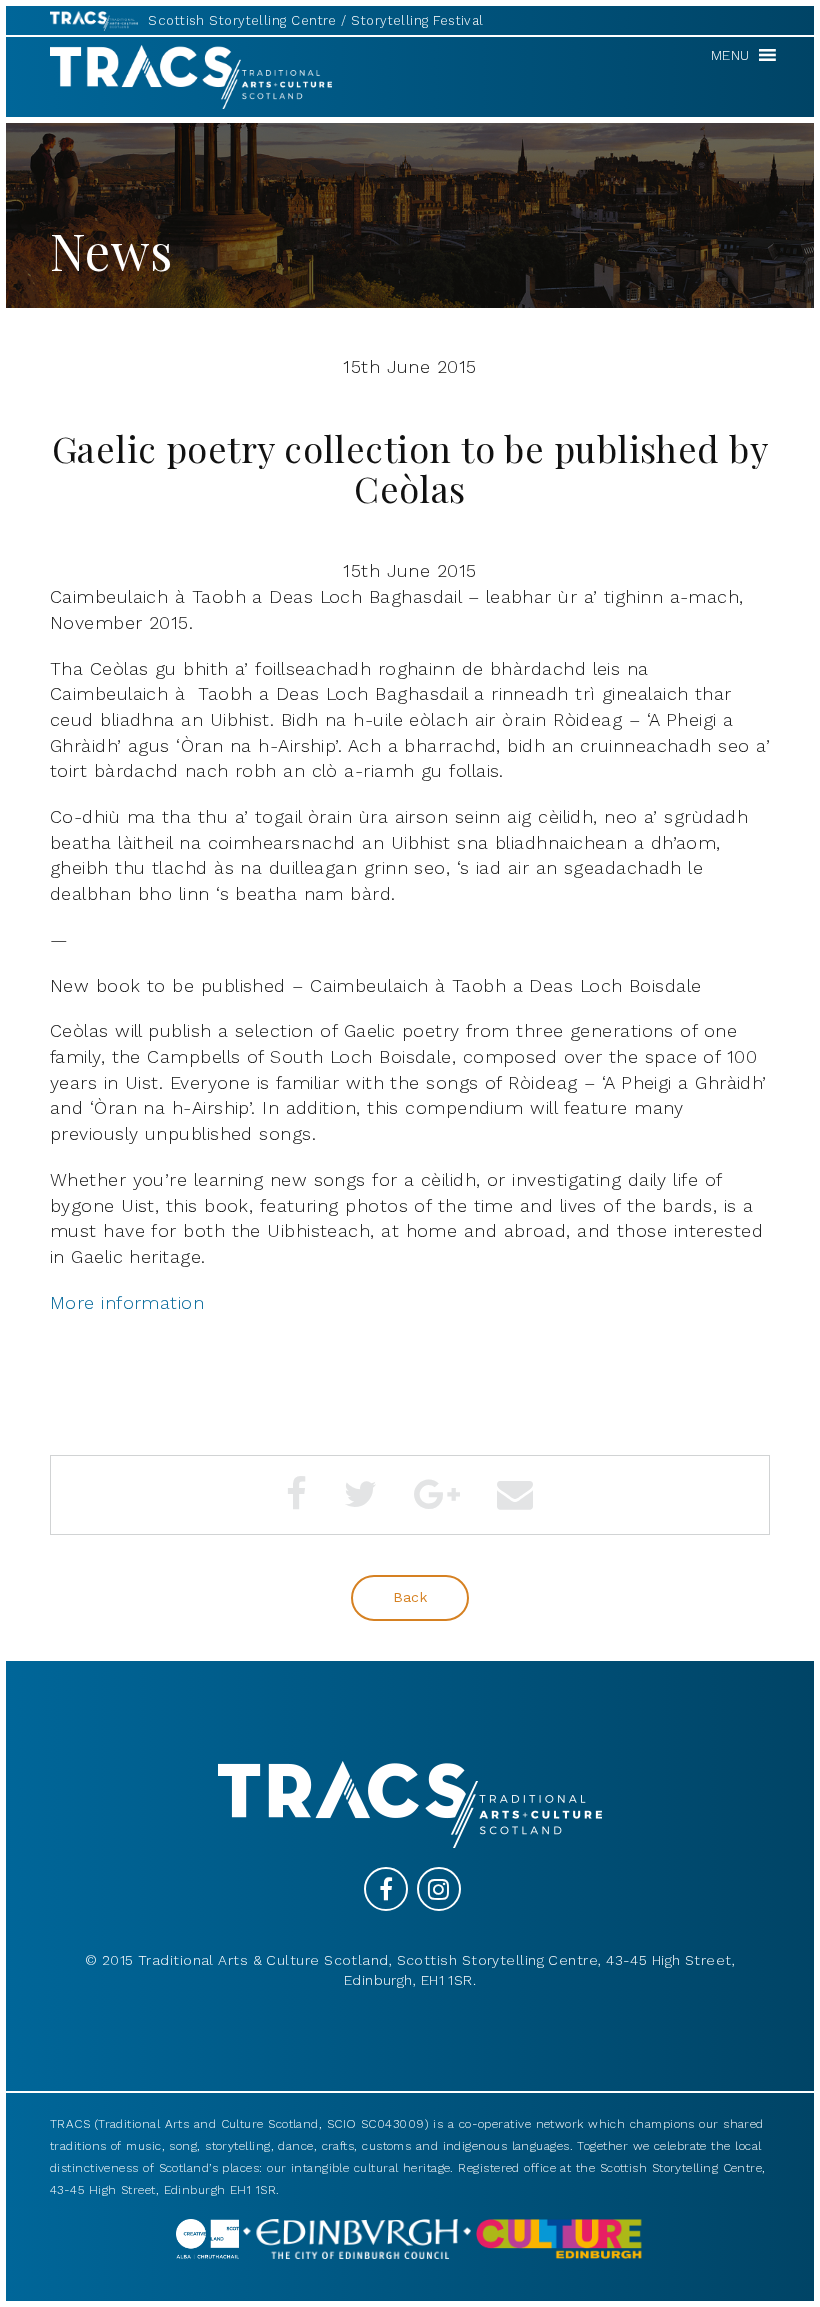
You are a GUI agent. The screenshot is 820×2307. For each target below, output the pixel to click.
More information (127, 1302)
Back (410, 1597)
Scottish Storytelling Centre (242, 20)
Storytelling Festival (417, 20)
